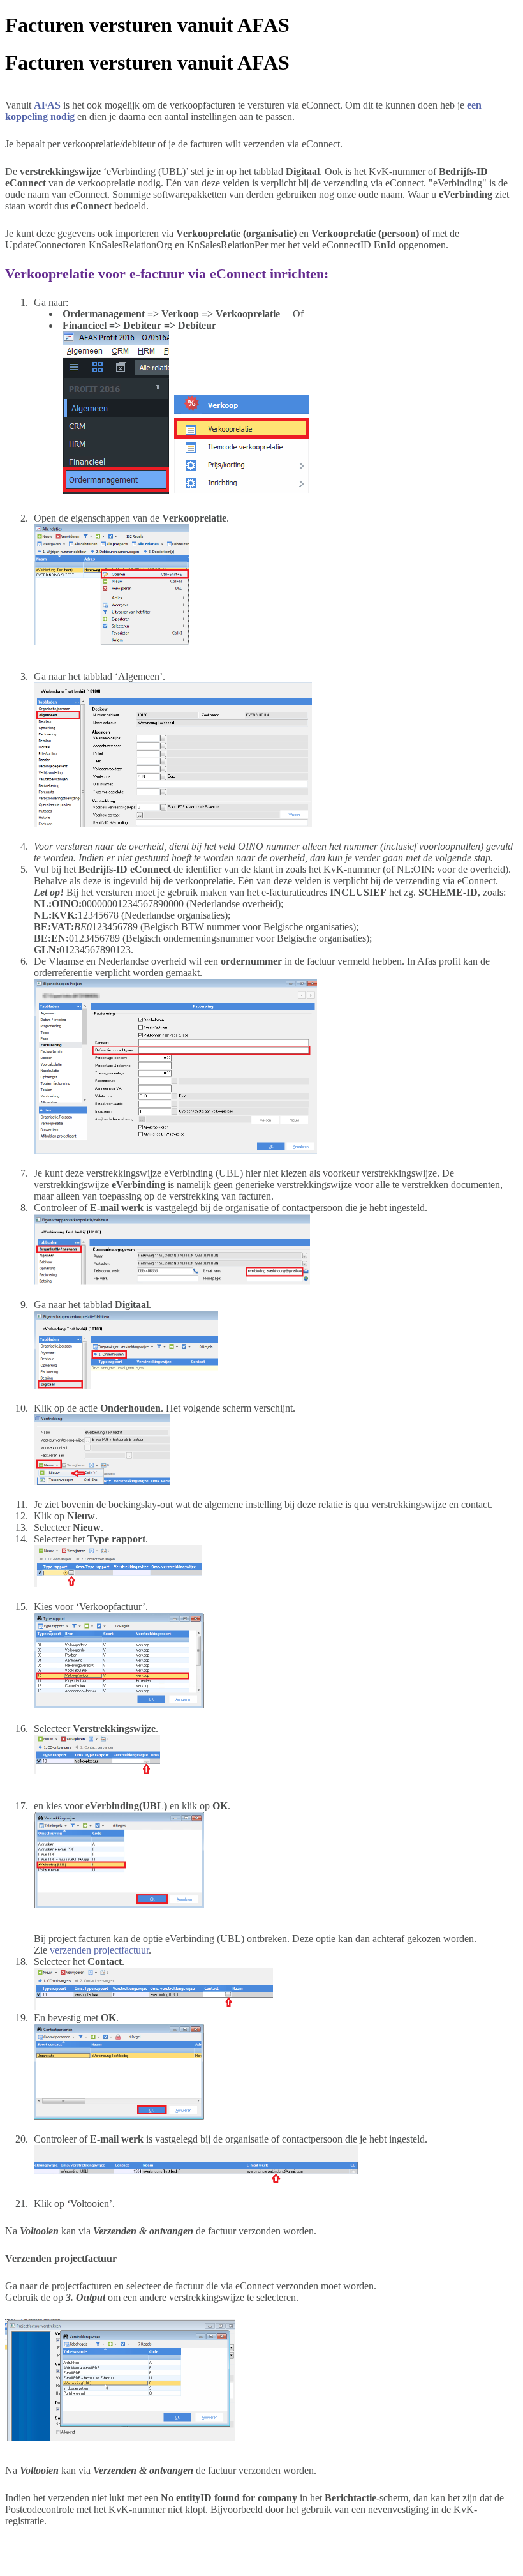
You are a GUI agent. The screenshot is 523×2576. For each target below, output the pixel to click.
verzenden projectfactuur (99, 1950)
